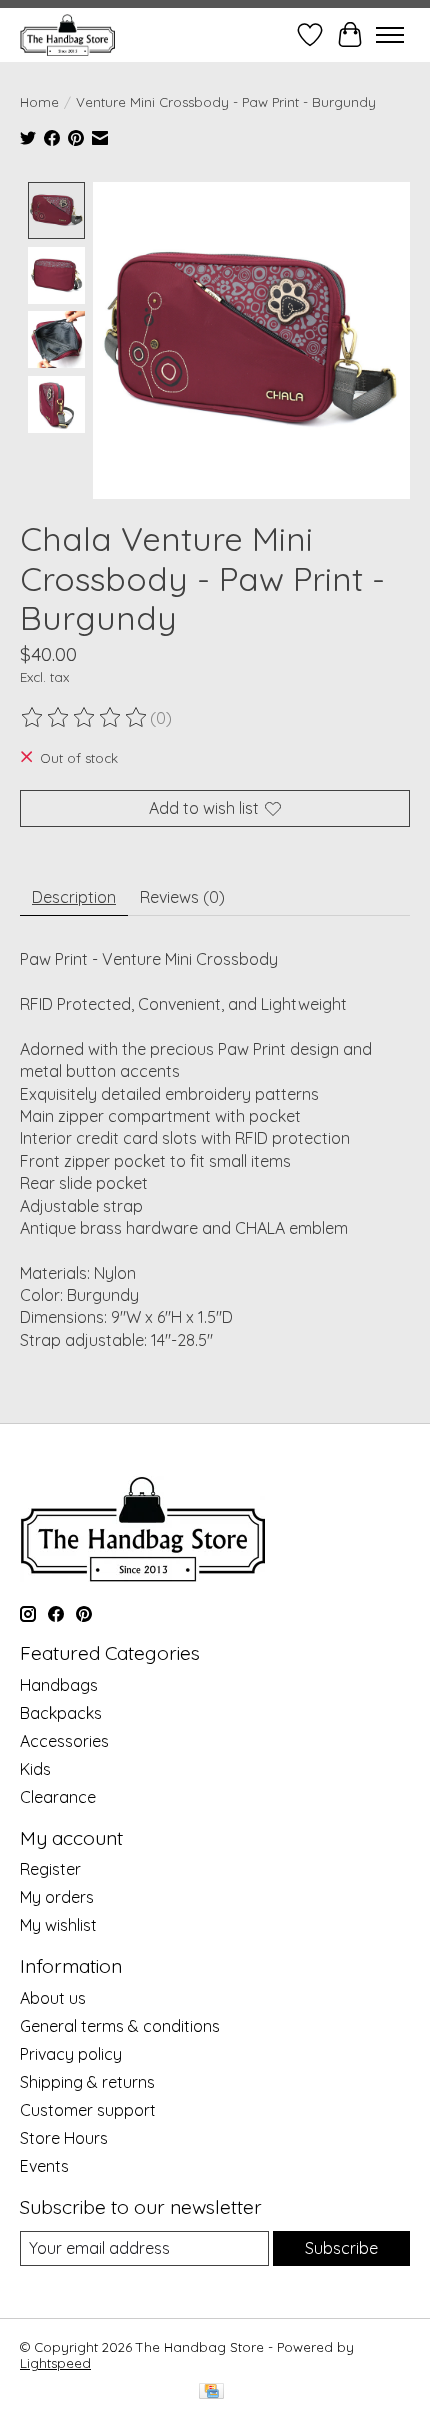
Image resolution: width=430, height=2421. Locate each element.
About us (53, 1998)
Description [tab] (74, 897)
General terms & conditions (120, 2026)
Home (39, 102)
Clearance (58, 1797)
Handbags (59, 1685)
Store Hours (64, 2138)
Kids (35, 1769)
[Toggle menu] (390, 35)
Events (44, 2166)
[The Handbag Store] (67, 34)
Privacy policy (71, 2054)
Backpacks (61, 1713)
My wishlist (58, 1925)
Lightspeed (55, 2363)
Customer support (88, 2110)
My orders (57, 1897)
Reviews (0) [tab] (182, 897)
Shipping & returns (87, 2082)
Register (50, 1869)
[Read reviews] (85, 718)
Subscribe (341, 2248)
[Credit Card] (211, 2392)
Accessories (64, 1741)
